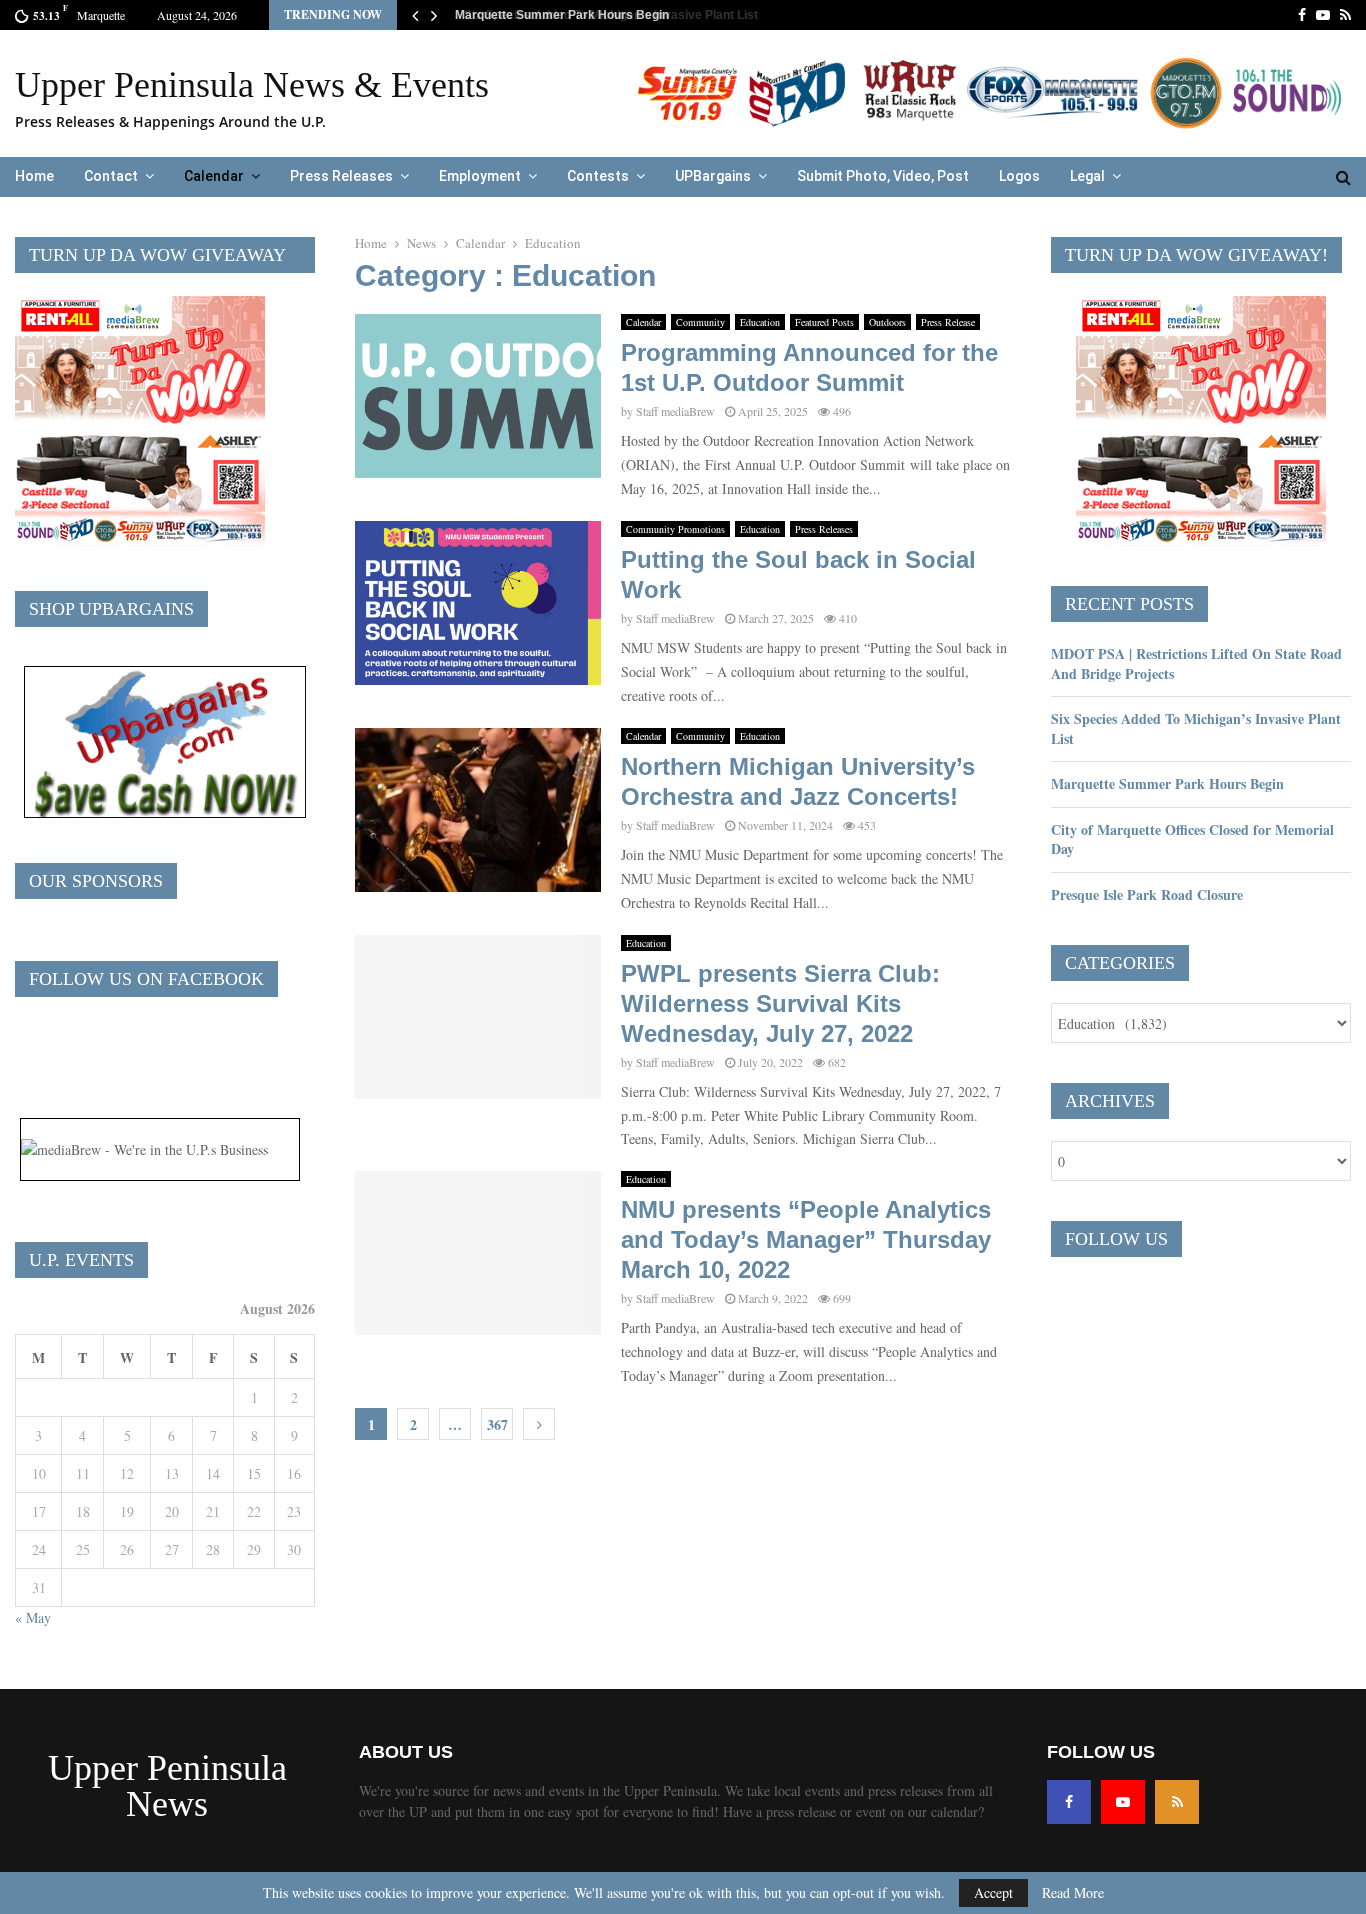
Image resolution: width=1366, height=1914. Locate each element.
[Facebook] (1069, 1802)
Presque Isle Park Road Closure (1147, 894)
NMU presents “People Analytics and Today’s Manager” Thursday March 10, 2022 (806, 1239)
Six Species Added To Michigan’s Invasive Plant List (1196, 728)
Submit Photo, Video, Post (883, 176)
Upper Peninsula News (167, 1786)
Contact (111, 176)
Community (700, 322)
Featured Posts (824, 322)
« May (33, 1617)
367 (497, 1424)
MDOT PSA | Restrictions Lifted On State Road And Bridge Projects (1196, 663)
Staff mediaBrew (675, 411)
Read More (1073, 1893)
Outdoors (887, 322)
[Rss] (1177, 1802)
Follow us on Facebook (146, 979)
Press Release (948, 322)
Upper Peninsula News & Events (252, 85)
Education (760, 322)
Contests (598, 176)
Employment (480, 176)
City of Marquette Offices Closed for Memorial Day (1192, 839)
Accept (993, 1892)
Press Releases (341, 176)
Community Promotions (675, 529)
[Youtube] (1123, 1802)
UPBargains (713, 176)
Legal (1087, 176)
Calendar (214, 176)
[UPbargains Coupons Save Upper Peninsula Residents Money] (165, 812)
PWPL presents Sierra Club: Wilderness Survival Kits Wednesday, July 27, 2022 (780, 1003)
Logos (1019, 176)
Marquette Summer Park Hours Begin (559, 15)
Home (34, 176)
